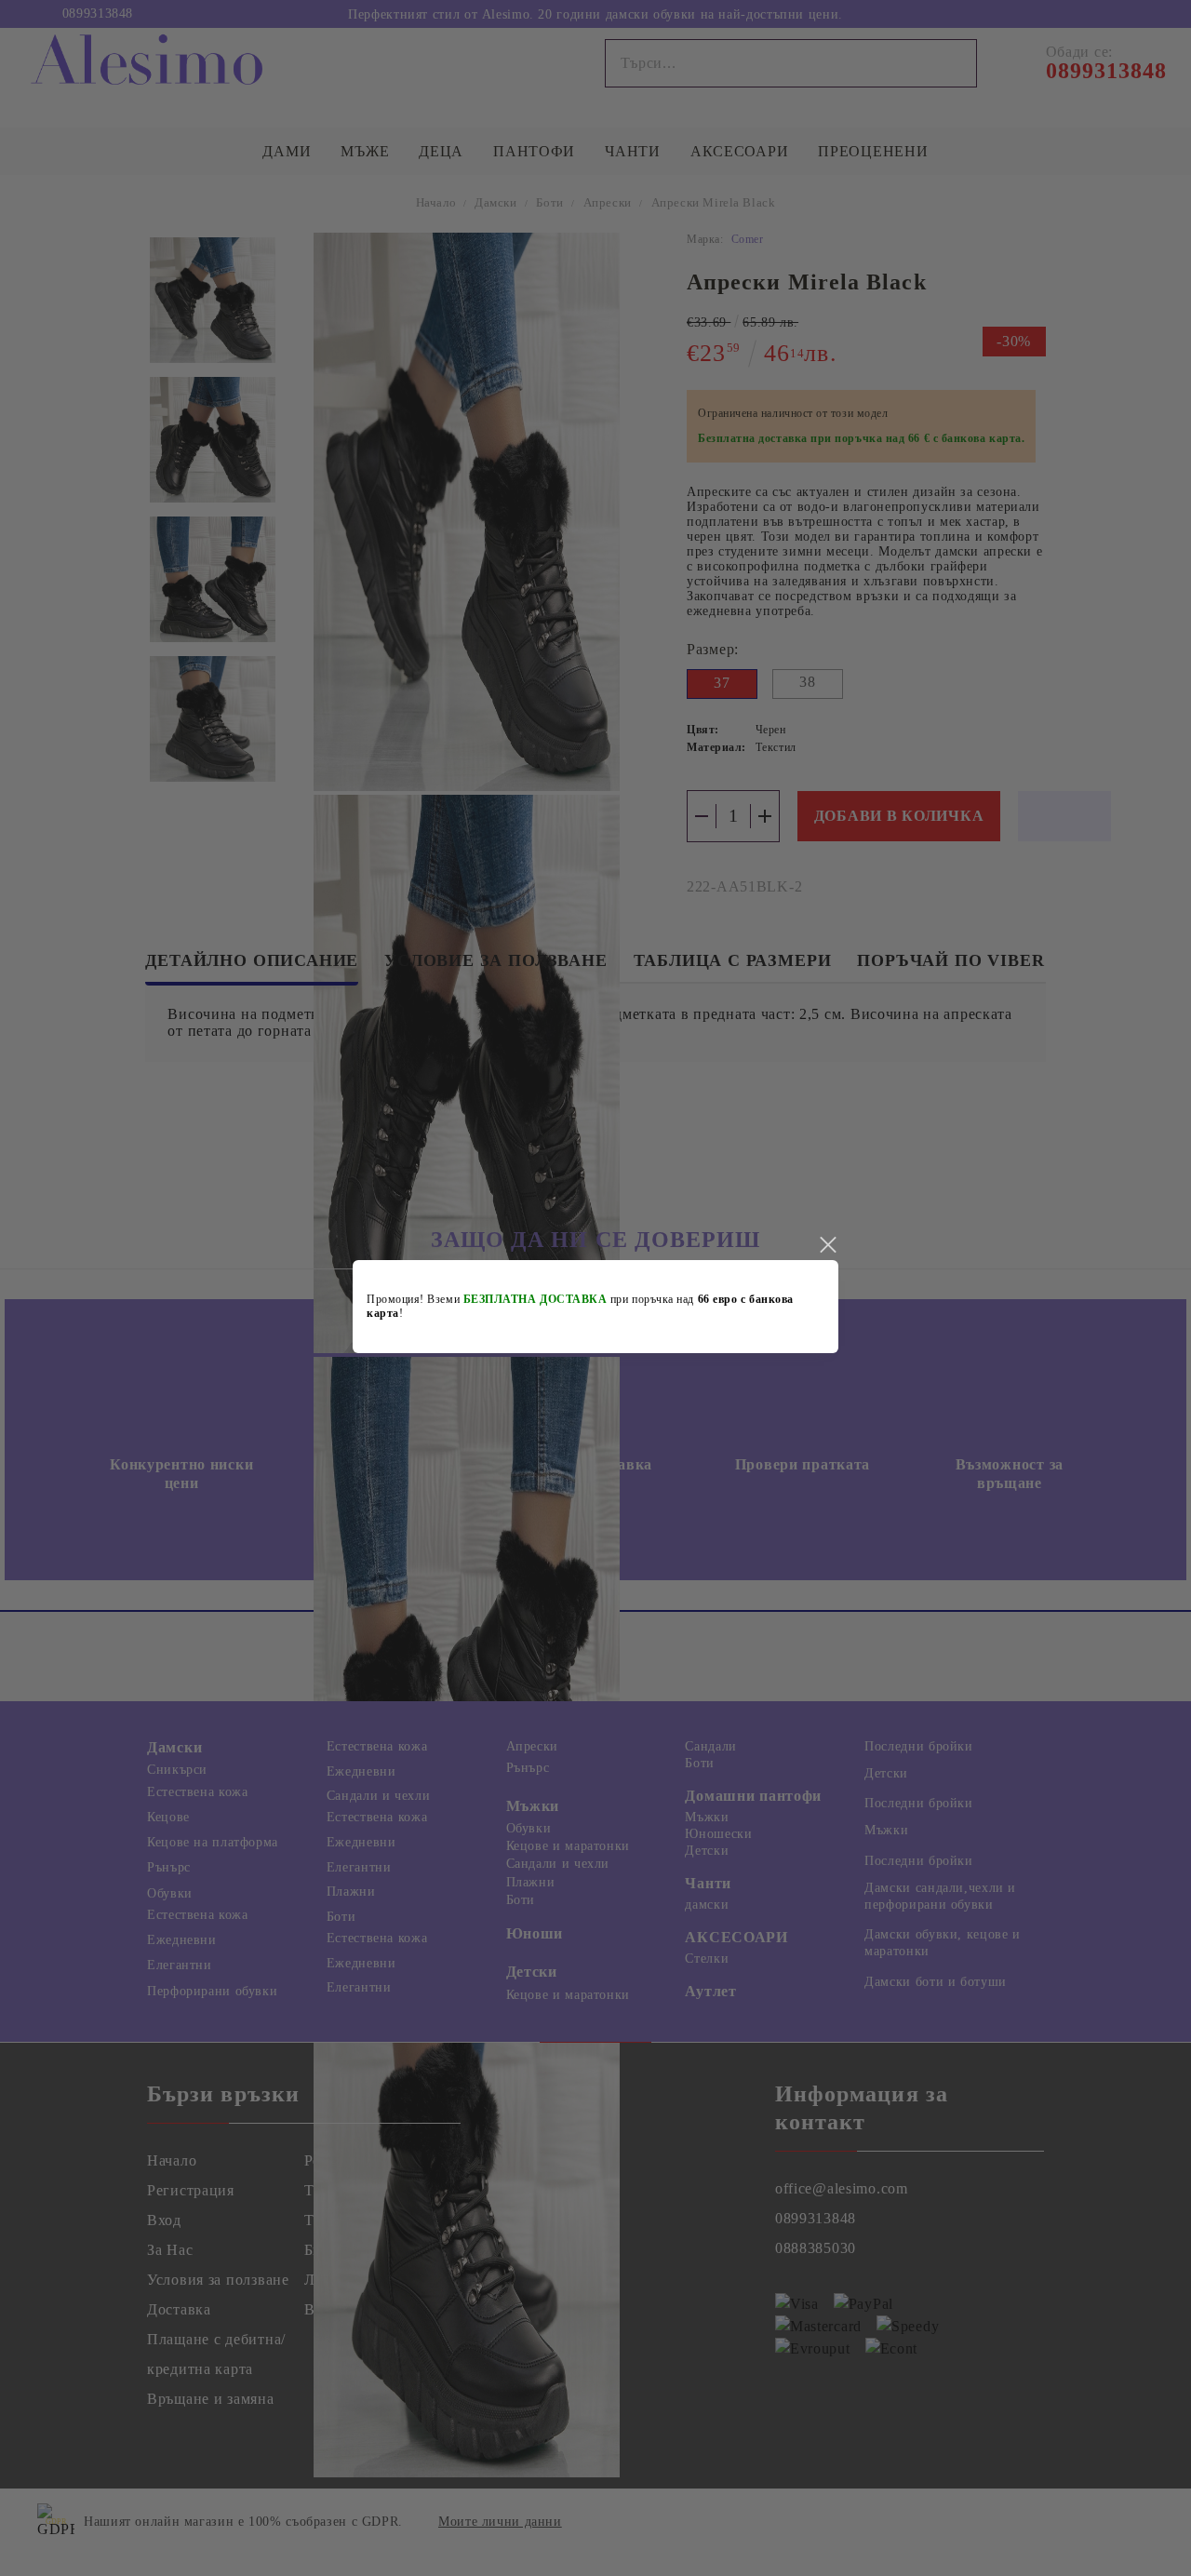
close (827, 1245)
